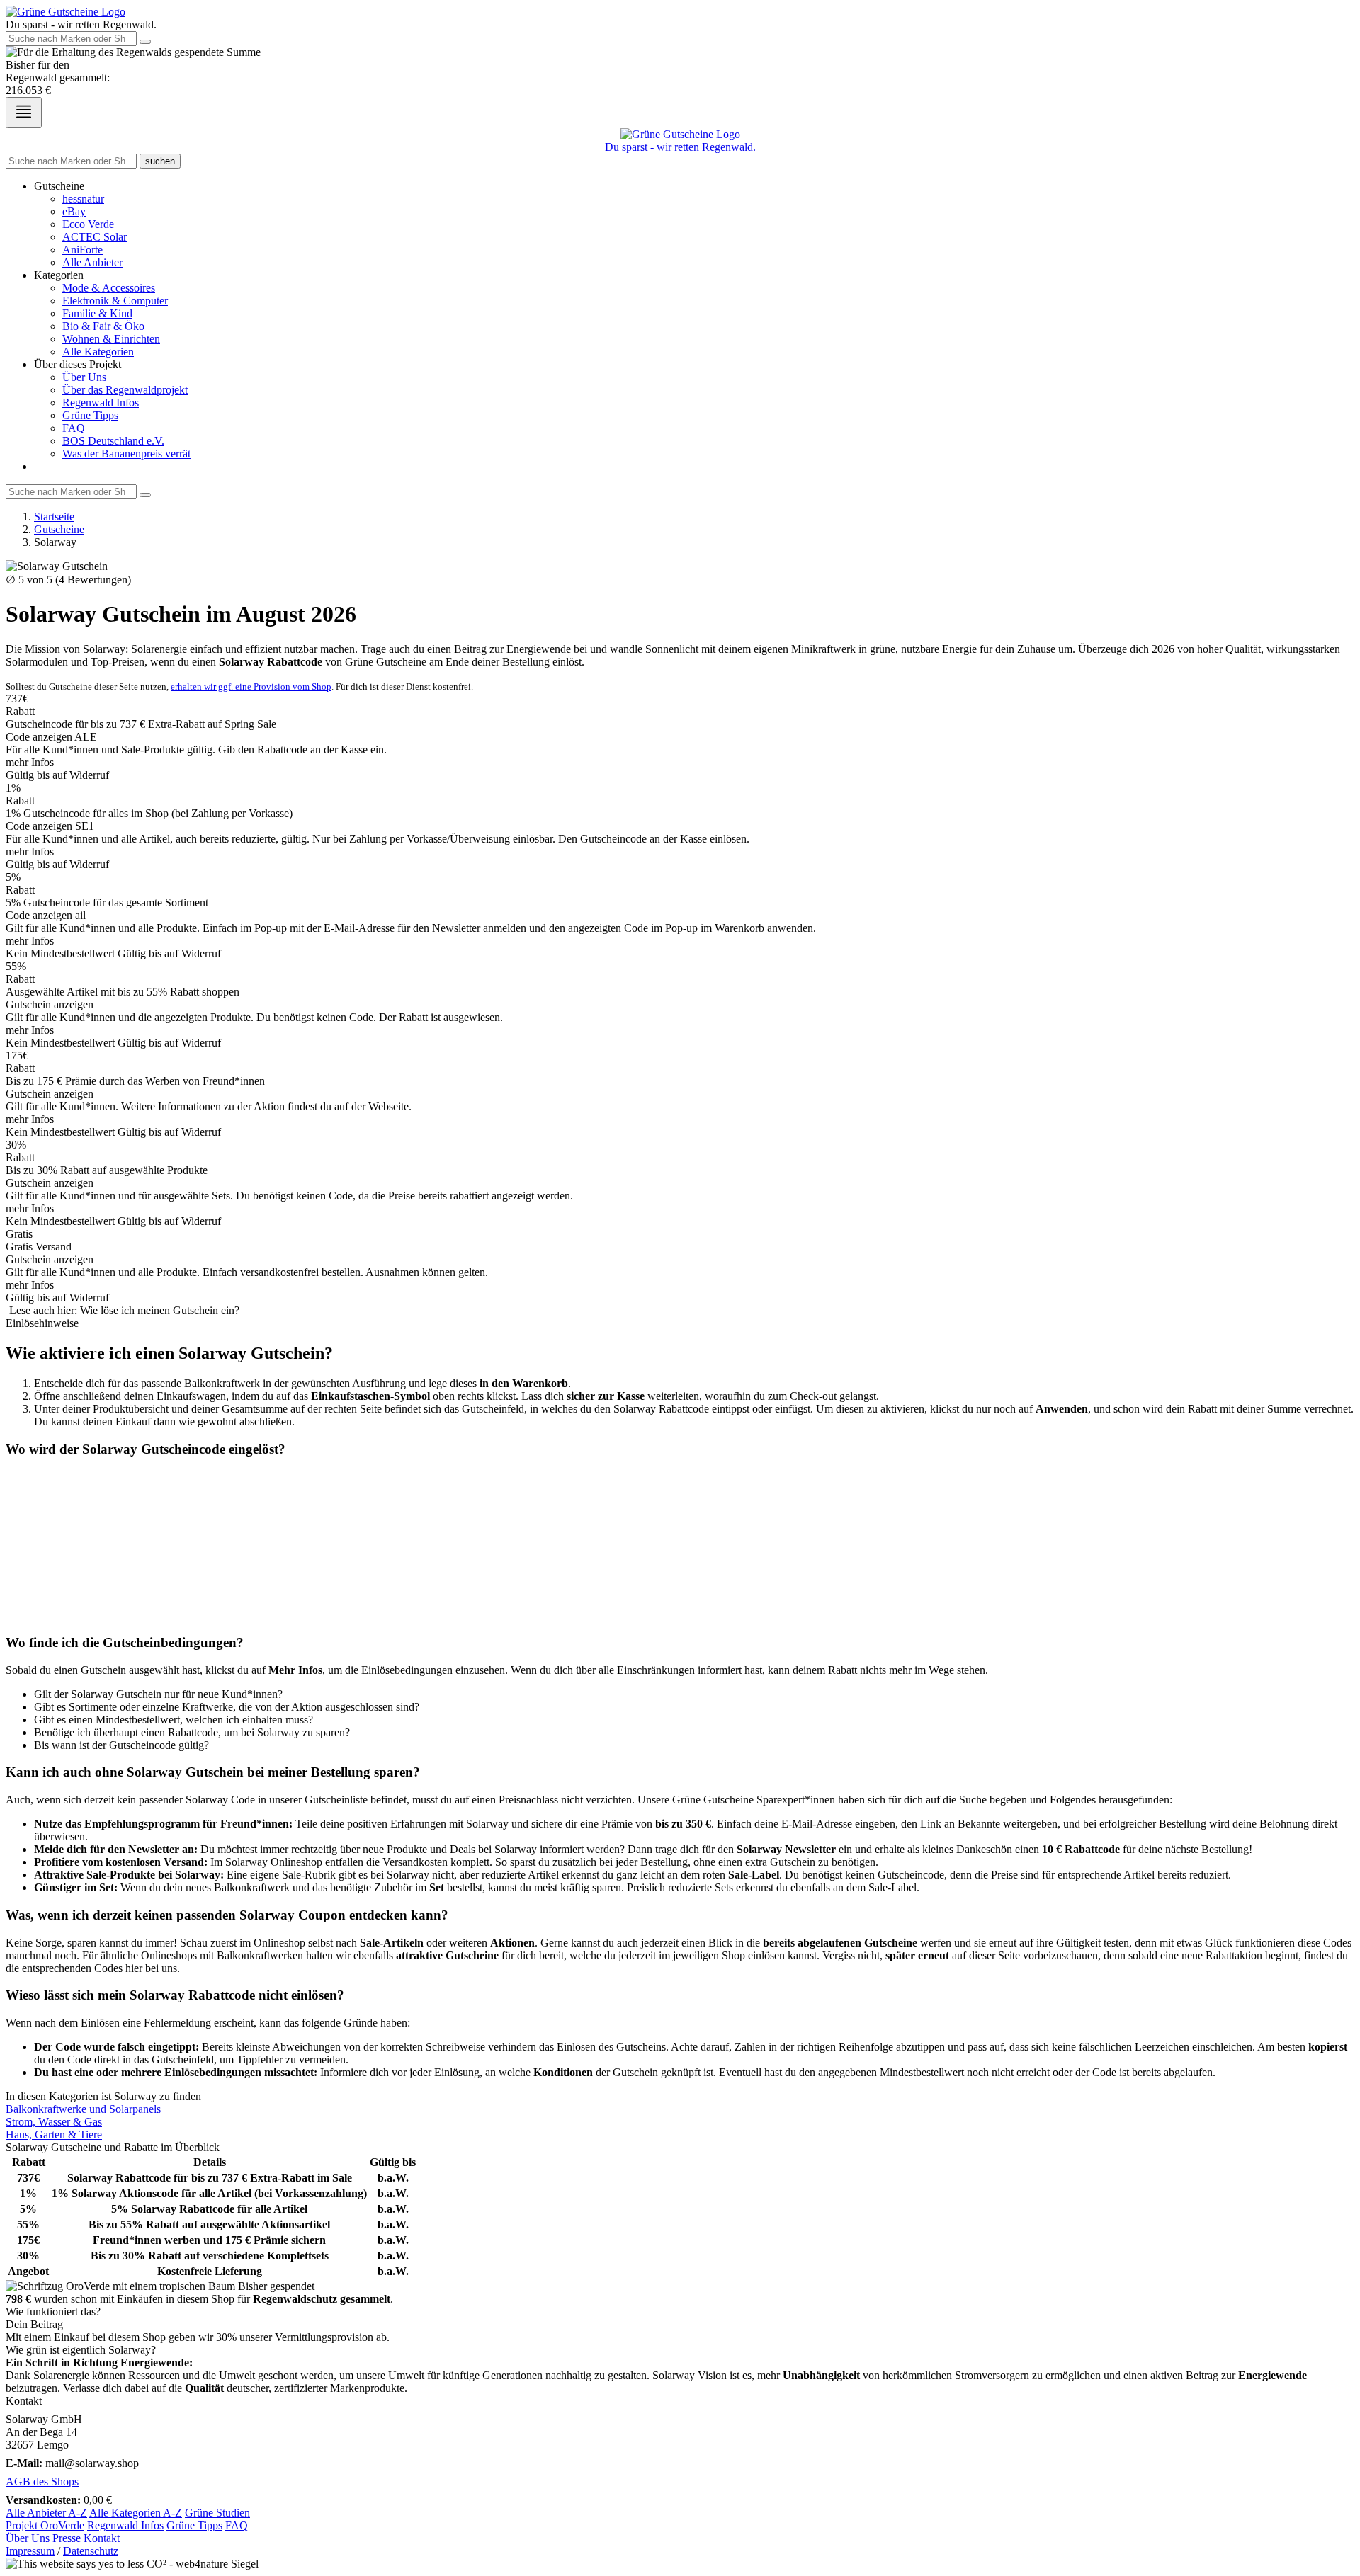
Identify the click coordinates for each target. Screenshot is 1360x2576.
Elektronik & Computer (115, 301)
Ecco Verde (88, 224)
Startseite (54, 517)
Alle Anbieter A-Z (46, 2513)
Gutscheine (59, 529)
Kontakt (102, 2538)
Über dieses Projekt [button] (78, 364)
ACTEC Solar (95, 237)
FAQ (74, 428)
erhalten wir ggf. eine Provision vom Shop (251, 686)
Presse (67, 2538)
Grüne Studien (217, 2513)
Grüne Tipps (90, 415)
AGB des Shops (42, 2481)
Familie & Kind (97, 313)
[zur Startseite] (66, 12)
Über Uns (84, 377)
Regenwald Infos (101, 403)
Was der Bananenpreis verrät (126, 454)
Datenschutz (91, 2551)
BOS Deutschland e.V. (113, 441)
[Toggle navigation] (24, 113)
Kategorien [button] (59, 275)
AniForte (83, 250)
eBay (74, 211)
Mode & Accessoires (109, 288)
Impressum (30, 2551)
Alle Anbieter (92, 262)
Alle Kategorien (98, 352)
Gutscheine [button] (59, 186)
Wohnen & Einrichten (111, 339)
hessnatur (83, 199)
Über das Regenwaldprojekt (125, 390)
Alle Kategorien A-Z (136, 2513)
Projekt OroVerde (45, 2525)
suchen (160, 161)
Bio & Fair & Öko (103, 326)
